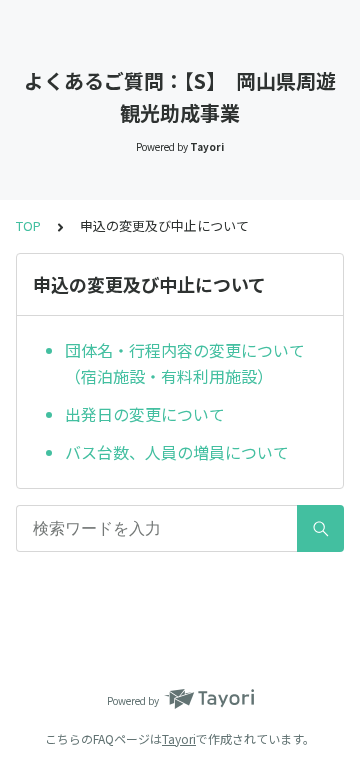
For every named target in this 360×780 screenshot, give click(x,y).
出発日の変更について (145, 414)
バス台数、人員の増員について (177, 452)
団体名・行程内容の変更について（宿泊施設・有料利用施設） (185, 363)
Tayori (179, 738)
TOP (28, 225)
